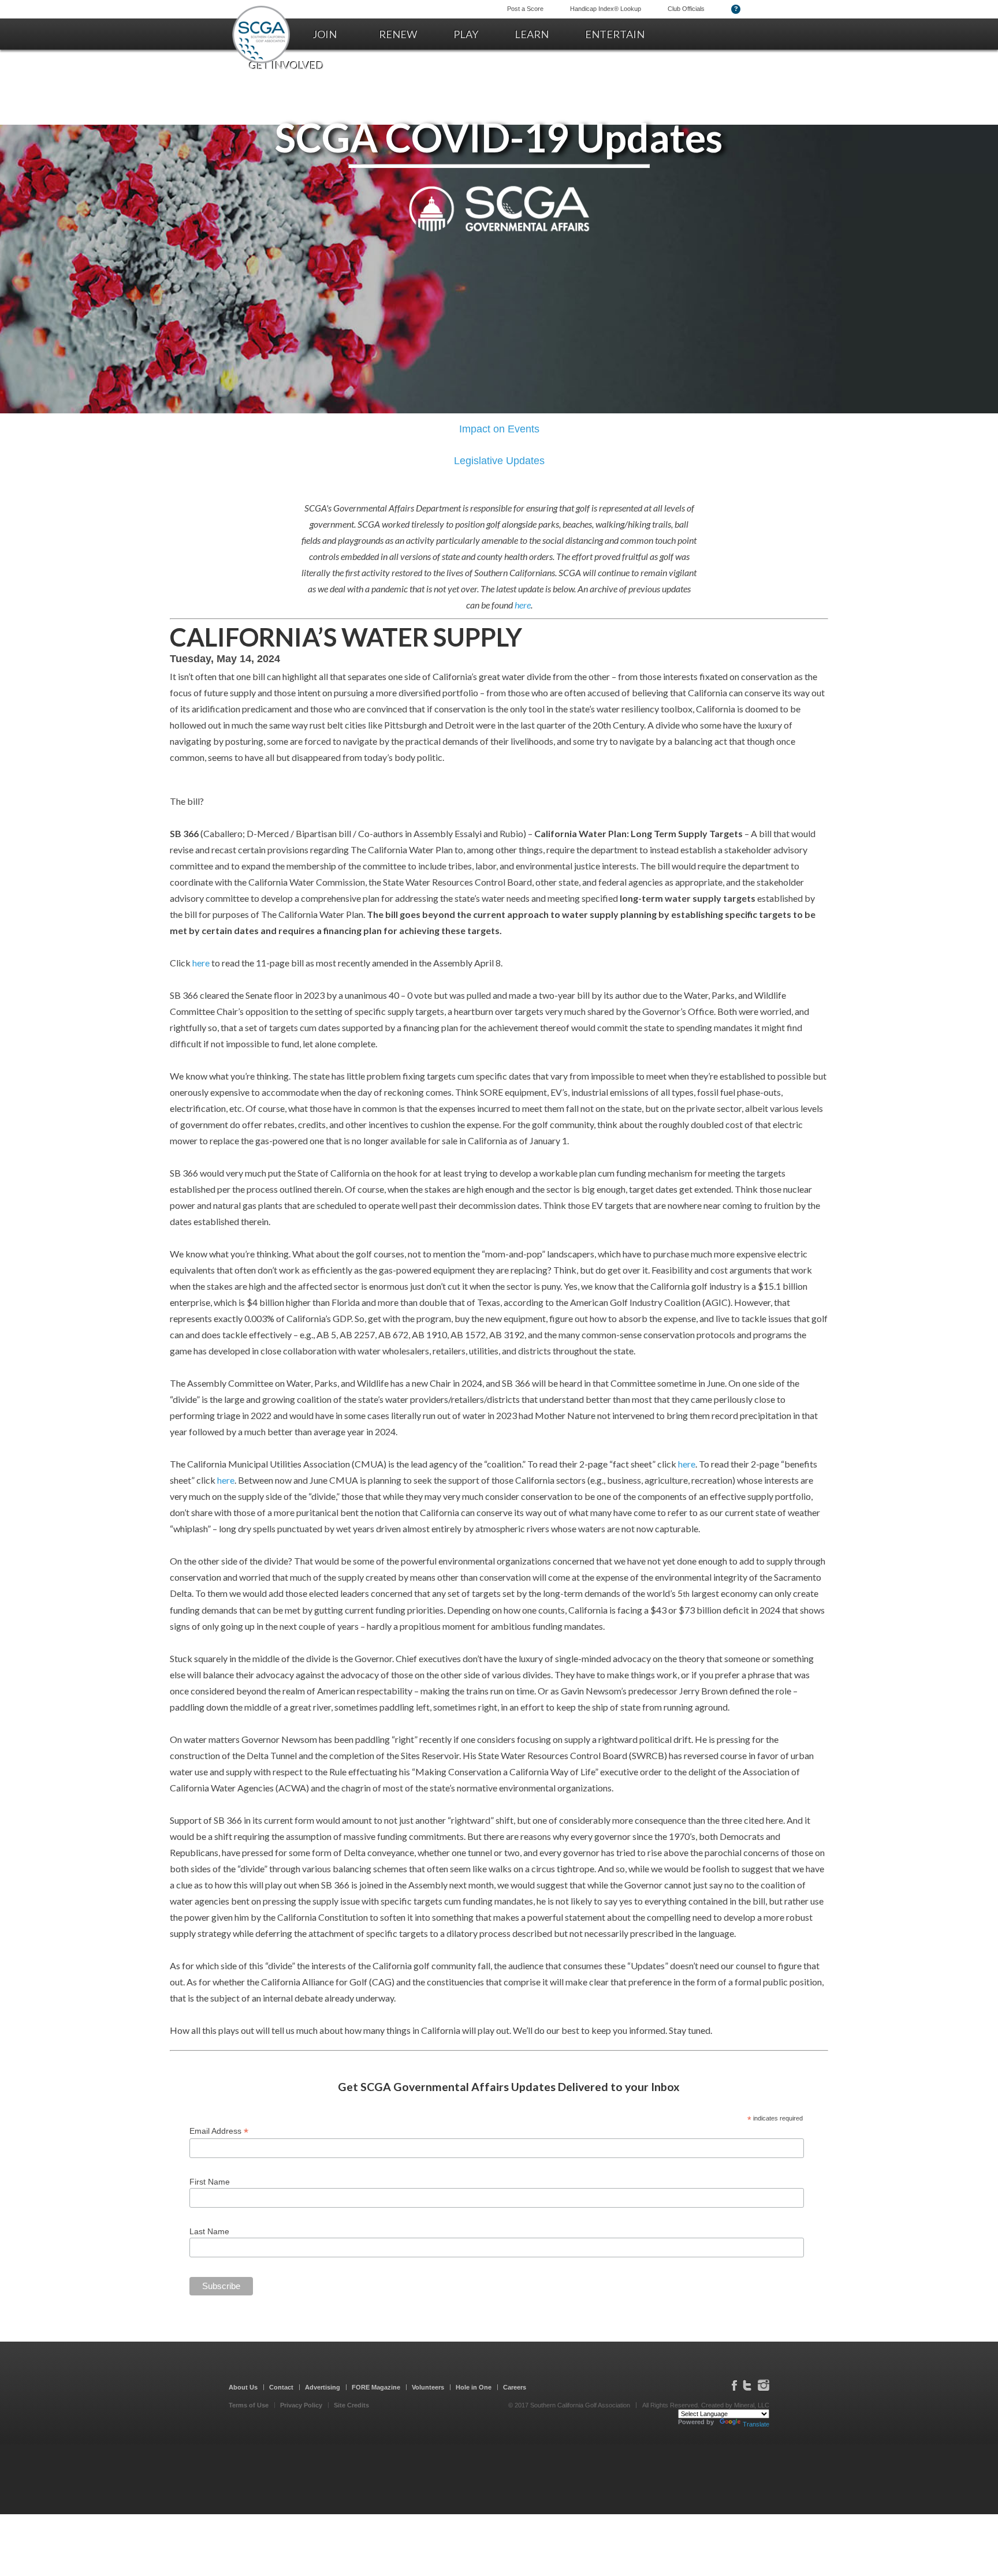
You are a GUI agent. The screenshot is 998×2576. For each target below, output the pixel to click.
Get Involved (286, 65)
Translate (756, 2424)
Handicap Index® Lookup (606, 9)
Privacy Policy (301, 2405)
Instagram (764, 2385)
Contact (281, 2387)
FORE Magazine (376, 2387)
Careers (515, 2387)
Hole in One (474, 2387)
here (523, 605)
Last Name (209, 2231)
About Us (243, 2387)
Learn (532, 34)
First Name (210, 2182)
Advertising (323, 2387)
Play (466, 34)
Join (325, 34)
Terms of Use (249, 2405)
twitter (747, 2385)
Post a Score (525, 9)
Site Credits (351, 2405)
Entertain (615, 34)
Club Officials (686, 9)
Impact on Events (499, 429)
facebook (734, 2385)
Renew (398, 34)
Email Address (219, 2131)
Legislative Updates (499, 461)
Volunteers (428, 2387)
